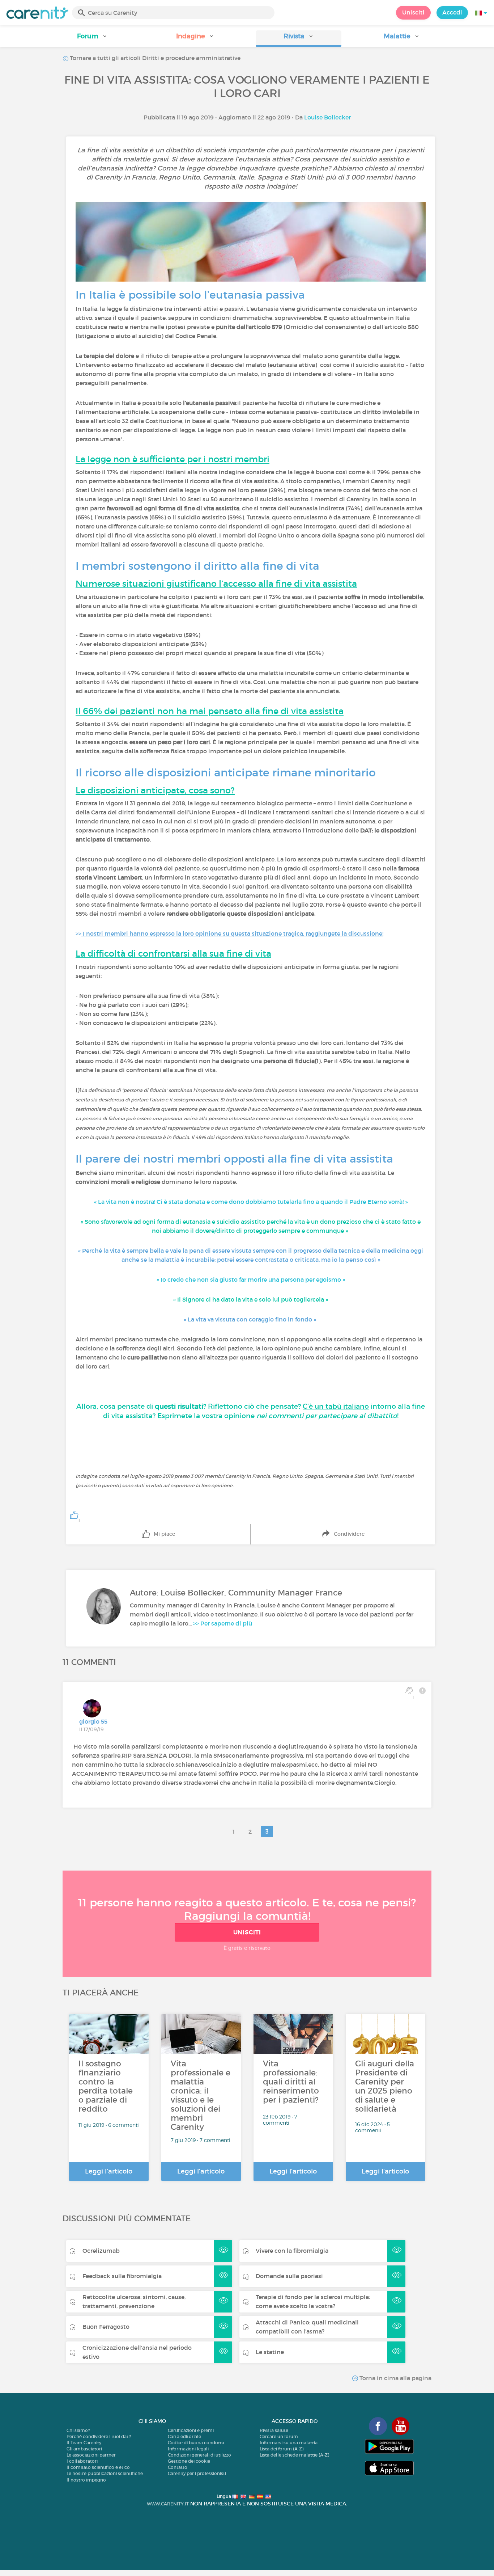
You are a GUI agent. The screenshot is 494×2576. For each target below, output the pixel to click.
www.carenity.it (168, 2504)
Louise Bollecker (327, 117)
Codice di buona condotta (196, 2443)
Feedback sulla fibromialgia (122, 2276)
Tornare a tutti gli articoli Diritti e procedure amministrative (154, 58)
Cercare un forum (279, 2436)
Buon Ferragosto (106, 2327)
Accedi (452, 12)
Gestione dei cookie (189, 2461)
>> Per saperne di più (223, 1623)
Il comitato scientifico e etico (98, 2467)
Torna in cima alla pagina (395, 2378)
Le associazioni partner (91, 2455)
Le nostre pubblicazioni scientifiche (105, 2473)
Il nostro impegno (86, 2480)
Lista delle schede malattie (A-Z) (294, 2455)
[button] (92, 39)
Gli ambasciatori (84, 2449)
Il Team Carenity (84, 2443)
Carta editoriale (184, 2436)
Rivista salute (274, 2430)
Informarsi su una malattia (289, 2443)
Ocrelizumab (101, 2251)
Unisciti (413, 12)
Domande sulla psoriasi (289, 2276)
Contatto (178, 2467)
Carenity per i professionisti (197, 2473)
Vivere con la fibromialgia (292, 2251)
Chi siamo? (78, 2430)
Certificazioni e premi (191, 2430)
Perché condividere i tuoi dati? (99, 2436)
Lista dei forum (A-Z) (282, 2449)
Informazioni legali (188, 2449)
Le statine (270, 2352)
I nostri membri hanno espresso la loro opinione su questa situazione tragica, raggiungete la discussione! (232, 933)
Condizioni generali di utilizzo (199, 2455)
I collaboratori (82, 2461)
